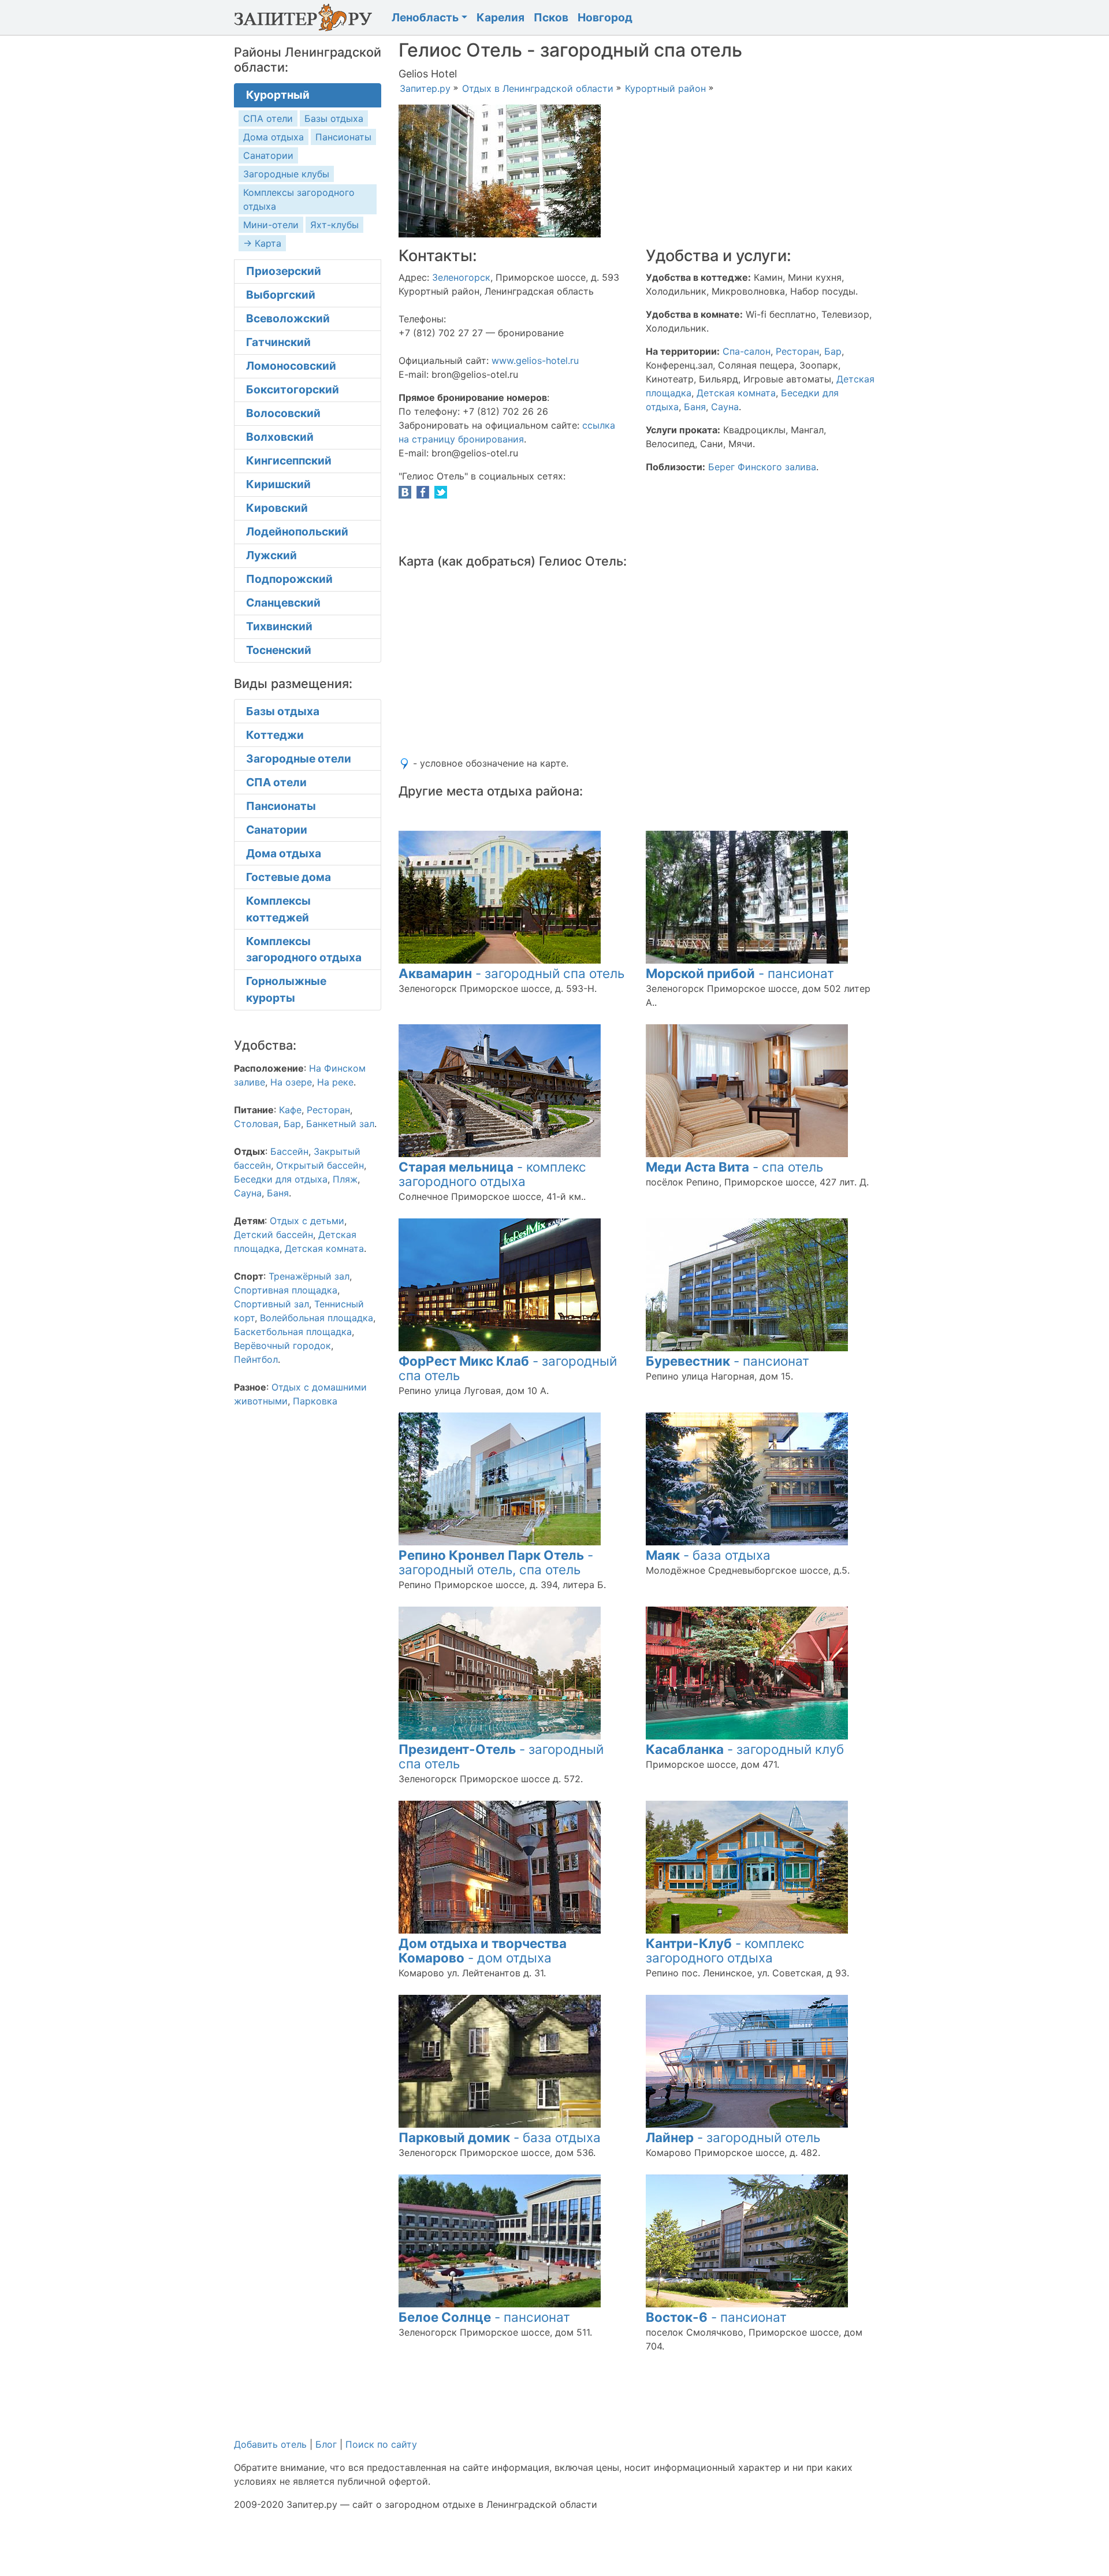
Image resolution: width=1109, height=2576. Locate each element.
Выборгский (281, 295)
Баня (695, 407)
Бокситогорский (293, 389)
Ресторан (797, 351)
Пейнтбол (256, 1359)
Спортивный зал (271, 1304)
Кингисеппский (289, 460)
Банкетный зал (340, 1124)
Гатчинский (278, 342)
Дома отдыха (273, 137)
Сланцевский (283, 603)
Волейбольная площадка (317, 1318)
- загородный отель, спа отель (496, 1562)
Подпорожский (289, 579)
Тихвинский (279, 626)
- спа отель (734, 1167)
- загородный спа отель (511, 973)
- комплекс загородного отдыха (492, 1174)
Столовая (256, 1124)
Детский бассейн (273, 1235)
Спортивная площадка (286, 1290)
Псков (551, 17)
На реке (335, 1082)
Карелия (500, 17)
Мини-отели (271, 225)
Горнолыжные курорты (286, 989)
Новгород (605, 17)
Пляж (345, 1179)
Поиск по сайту (381, 2444)
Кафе (290, 1110)
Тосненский (279, 650)
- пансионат (740, 973)
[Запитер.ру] (306, 17)
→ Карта (262, 243)
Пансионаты (343, 137)
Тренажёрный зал (309, 1276)
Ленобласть (425, 17)
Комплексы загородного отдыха (304, 949)
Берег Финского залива (762, 467)
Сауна (725, 407)
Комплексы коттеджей (278, 909)
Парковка (315, 1401)
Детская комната (736, 393)
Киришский (278, 484)
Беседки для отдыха (281, 1179)
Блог (326, 2444)
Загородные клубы (286, 174)
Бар (833, 351)
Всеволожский (288, 318)
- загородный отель (733, 2137)
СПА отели (268, 118)
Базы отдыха (334, 118)
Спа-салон (747, 351)
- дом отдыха (483, 1950)
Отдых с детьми (307, 1221)
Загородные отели (299, 759)
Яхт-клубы (334, 225)
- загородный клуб (745, 1749)
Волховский (280, 437)
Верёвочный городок (282, 1345)
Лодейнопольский (297, 531)
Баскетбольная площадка (293, 1332)
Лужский (271, 555)
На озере (291, 1082)
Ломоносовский (291, 366)
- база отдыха (708, 1555)
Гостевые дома (289, 877)
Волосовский (283, 413)
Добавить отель (270, 2444)
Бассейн (289, 1151)
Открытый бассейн (320, 1165)
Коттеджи (275, 735)
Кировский (277, 508)
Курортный (278, 95)
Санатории (268, 155)
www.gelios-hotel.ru (535, 360)
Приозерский (284, 271)
